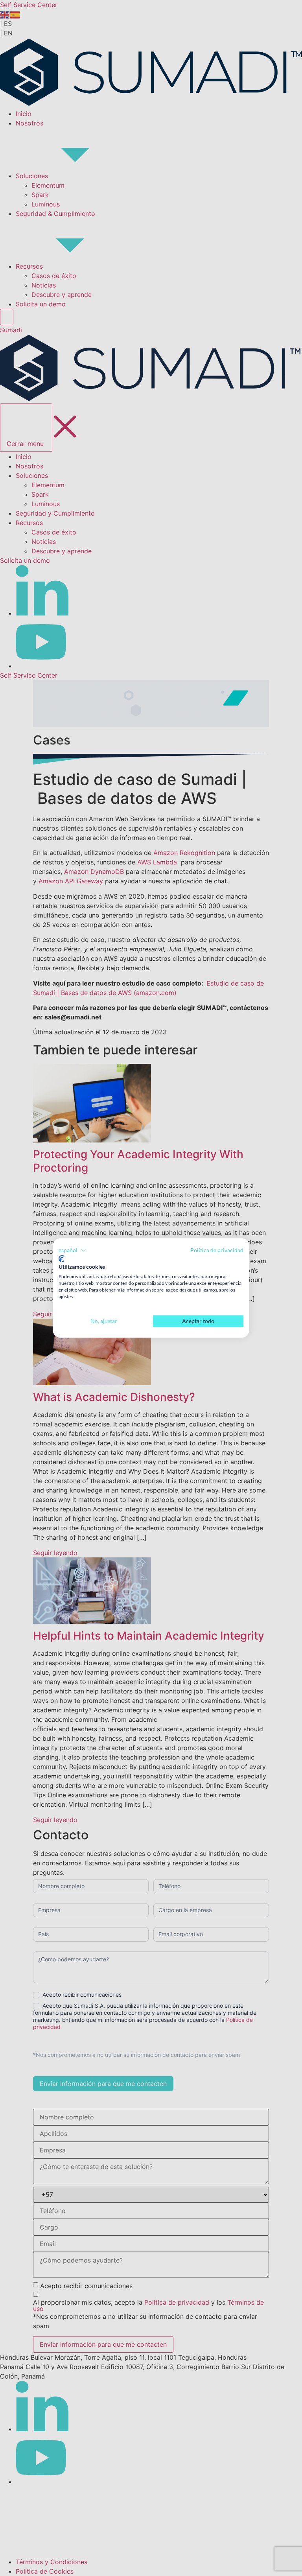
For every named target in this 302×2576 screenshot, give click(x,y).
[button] (72, 1250)
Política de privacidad (217, 1250)
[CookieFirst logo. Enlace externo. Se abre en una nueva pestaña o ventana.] (62, 1259)
